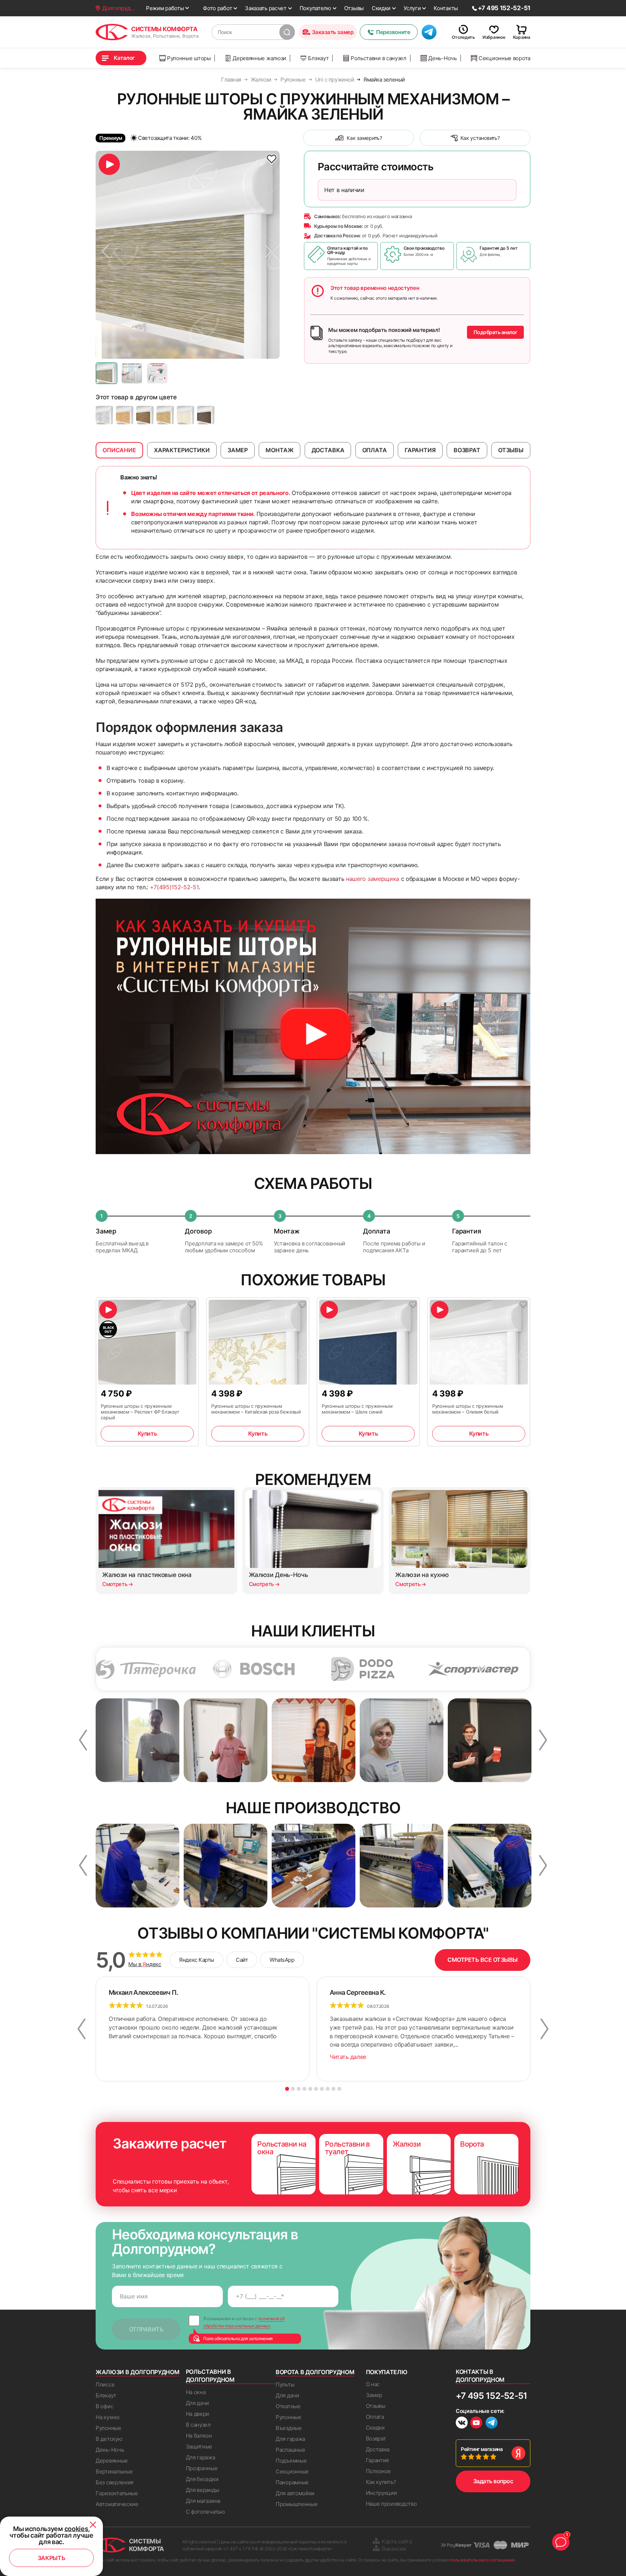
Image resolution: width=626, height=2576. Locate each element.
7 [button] (322, 2089)
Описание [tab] (119, 450)
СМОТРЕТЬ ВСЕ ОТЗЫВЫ (483, 1960)
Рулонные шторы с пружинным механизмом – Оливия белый (468, 1409)
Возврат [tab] (467, 450)
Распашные (290, 2450)
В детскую (109, 2439)
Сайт (242, 1960)
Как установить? (480, 138)
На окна (196, 2392)
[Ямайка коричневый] (206, 415)
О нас (373, 2384)
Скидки (381, 8)
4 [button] (304, 2089)
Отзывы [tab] (511, 450)
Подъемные (291, 2461)
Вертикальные (114, 2471)
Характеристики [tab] (182, 450)
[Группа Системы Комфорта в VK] (462, 2424)
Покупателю (315, 8)
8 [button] (328, 2089)
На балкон (199, 2436)
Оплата (375, 2417)
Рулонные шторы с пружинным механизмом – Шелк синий (357, 1409)
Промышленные (297, 2504)
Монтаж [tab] (279, 450)
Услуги (412, 8)
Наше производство (391, 2504)
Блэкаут (318, 58)
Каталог (124, 58)
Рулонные (108, 2428)
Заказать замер (333, 32)
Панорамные (292, 2482)
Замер (374, 2395)
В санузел (198, 2425)
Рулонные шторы (189, 58)
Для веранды (203, 2490)
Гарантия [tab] (420, 450)
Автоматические (117, 2504)
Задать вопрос (493, 2481)
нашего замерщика (373, 879)
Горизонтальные (117, 2493)
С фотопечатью (205, 2512)
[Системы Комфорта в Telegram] (492, 2423)
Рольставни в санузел (379, 58)
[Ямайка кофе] (145, 415)
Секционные (292, 2471)
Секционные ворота (504, 58)
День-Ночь (442, 58)
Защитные (199, 2446)
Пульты (285, 2384)
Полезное (379, 2471)
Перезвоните (393, 32)
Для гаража (201, 2457)
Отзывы (354, 8)
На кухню (108, 2417)
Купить (147, 1433)
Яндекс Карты (197, 1960)
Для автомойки (295, 2493)
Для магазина (203, 2501)
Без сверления (114, 2482)
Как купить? (381, 2482)
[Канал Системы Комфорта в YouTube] (476, 2424)
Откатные (288, 2406)
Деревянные (112, 2461)
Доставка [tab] (328, 450)
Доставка (378, 2449)
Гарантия (377, 2460)
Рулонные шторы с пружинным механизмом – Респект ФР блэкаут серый (140, 1412)
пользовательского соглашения (482, 2560)
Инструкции (381, 2493)
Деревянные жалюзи (259, 58)
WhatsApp (282, 1960)
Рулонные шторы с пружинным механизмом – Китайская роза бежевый (256, 1409)
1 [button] (287, 2089)
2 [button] (293, 2089)
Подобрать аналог (495, 332)
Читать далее (348, 2057)
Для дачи (198, 2403)
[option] (188, 255)
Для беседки (202, 2479)
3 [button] (299, 2089)
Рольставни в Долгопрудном (210, 2376)
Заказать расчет (266, 8)
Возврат (376, 2438)
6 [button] (316, 2089)
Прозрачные (202, 2468)
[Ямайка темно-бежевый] (125, 415)
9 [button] (333, 2089)
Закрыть (52, 2558)
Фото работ (217, 8)
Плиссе (105, 2384)
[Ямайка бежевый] (185, 415)
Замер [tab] (238, 450)
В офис (104, 2406)
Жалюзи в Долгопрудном (137, 2372)
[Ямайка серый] (104, 415)
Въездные (289, 2428)
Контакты (446, 8)
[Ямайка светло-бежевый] (165, 415)
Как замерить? (364, 138)
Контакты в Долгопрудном (480, 2376)
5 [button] (310, 2089)
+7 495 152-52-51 (491, 2396)
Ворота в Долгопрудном (315, 2372)
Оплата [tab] (375, 450)
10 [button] (339, 2089)
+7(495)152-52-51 (174, 887)
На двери (198, 2414)
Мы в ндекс (145, 1964)
